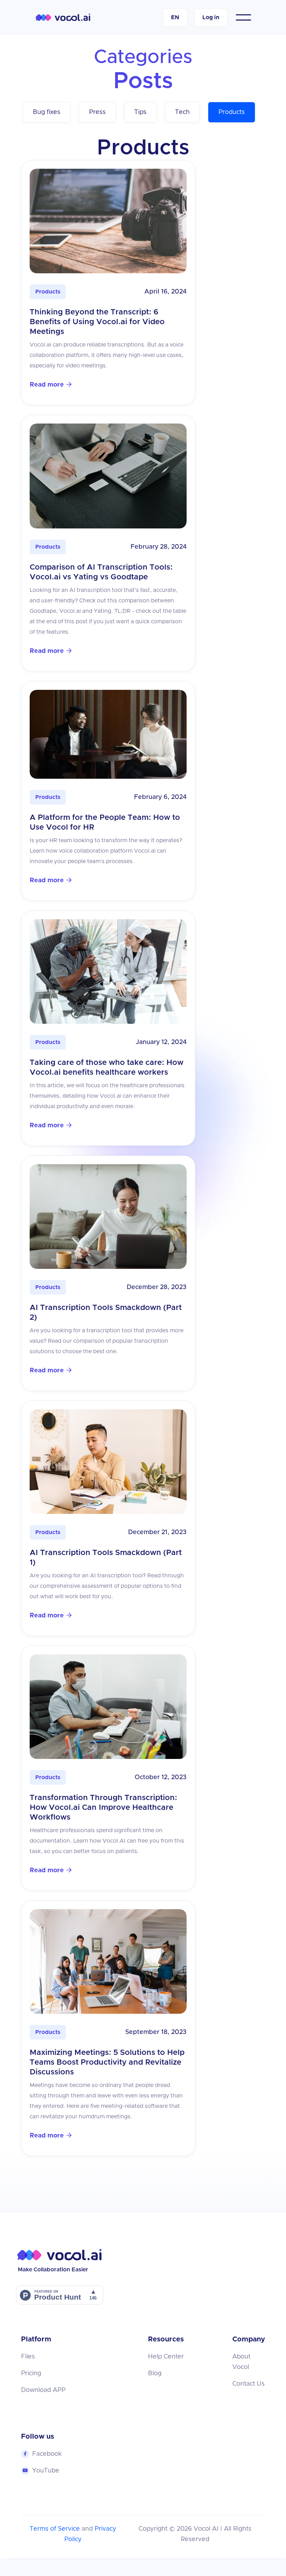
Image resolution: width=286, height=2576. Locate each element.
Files (28, 2357)
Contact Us (249, 2384)
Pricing (31, 2373)
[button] (175, 17)
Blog (155, 2373)
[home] (63, 17)
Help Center (166, 2357)
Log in (211, 17)
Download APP (43, 2390)
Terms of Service (55, 2529)
